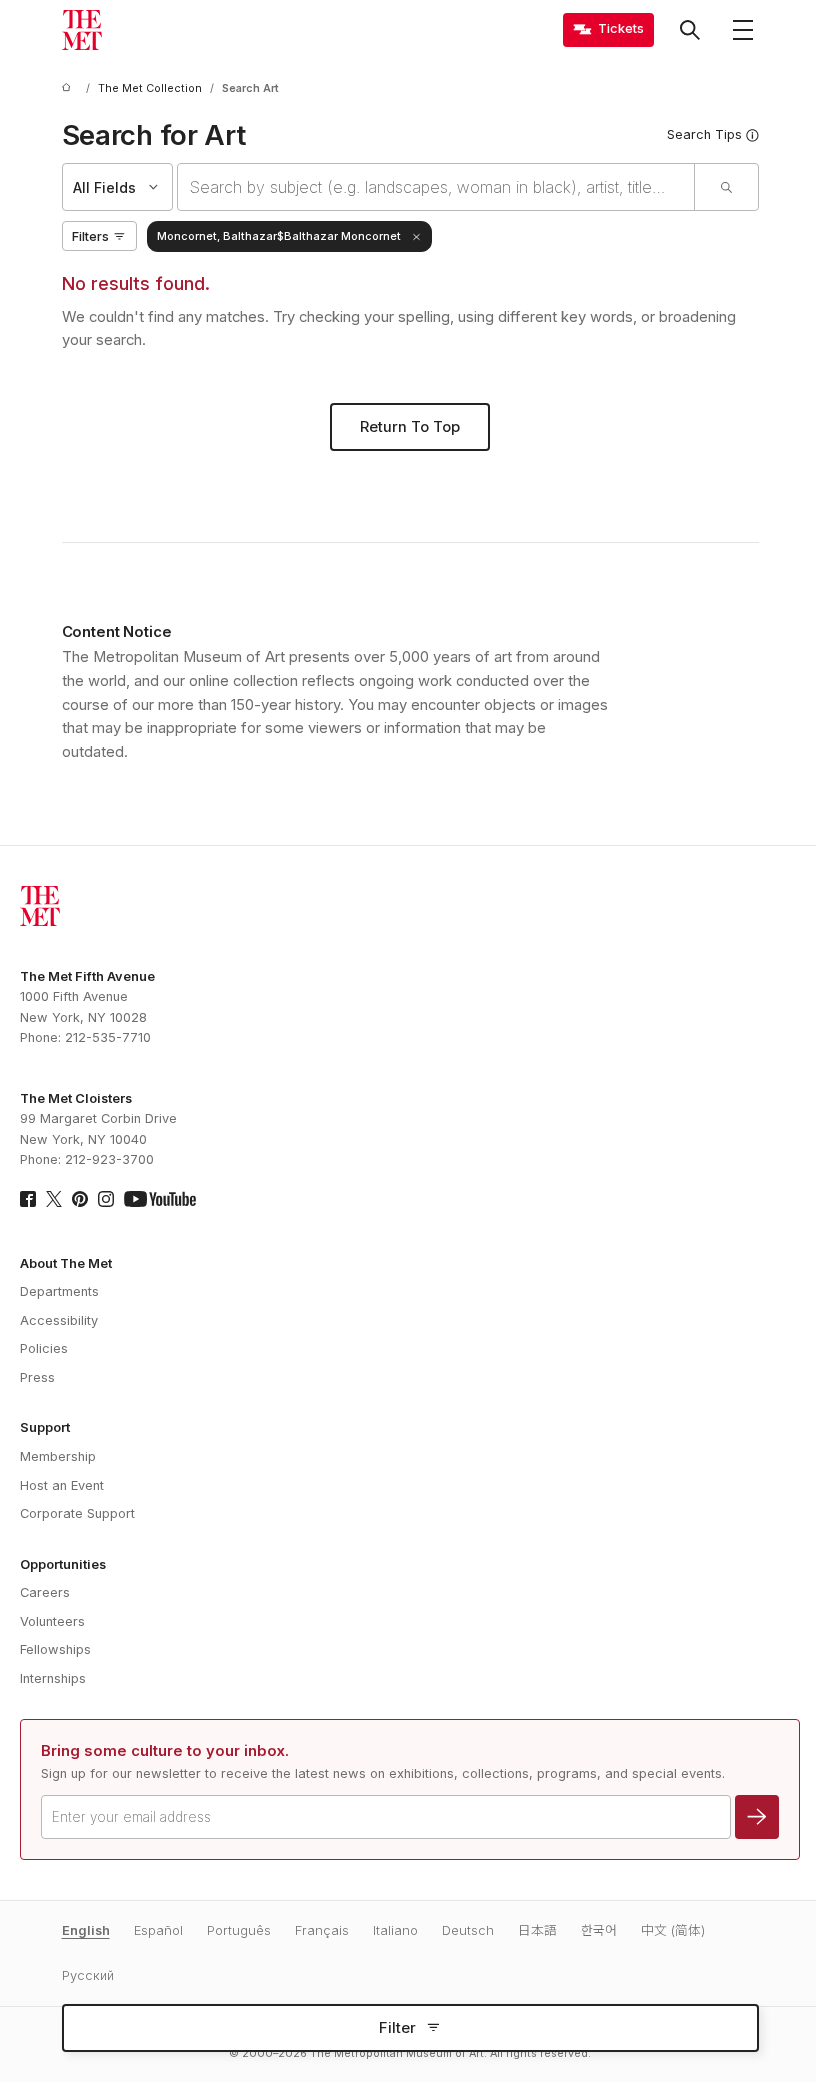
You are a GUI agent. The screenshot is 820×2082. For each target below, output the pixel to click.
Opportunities (63, 1564)
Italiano (395, 1930)
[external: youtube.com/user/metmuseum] (160, 1199)
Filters (90, 236)
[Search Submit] (726, 187)
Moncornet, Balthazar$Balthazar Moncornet (279, 236)
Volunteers (52, 1621)
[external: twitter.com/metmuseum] (54, 1199)
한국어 (599, 1930)
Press (37, 1377)
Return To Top (410, 427)
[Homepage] (82, 30)
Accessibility (59, 1320)
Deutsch (468, 1930)
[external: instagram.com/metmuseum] (106, 1199)
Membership (58, 1456)
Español (158, 1930)
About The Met (66, 1263)
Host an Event (62, 1485)
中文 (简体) (673, 1930)
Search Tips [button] (704, 134)
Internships (53, 1678)
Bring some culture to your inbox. (165, 1751)
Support (45, 1427)
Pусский (88, 1975)
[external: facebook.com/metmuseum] (28, 1199)
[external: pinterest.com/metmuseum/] (80, 1199)
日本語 (537, 1930)
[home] (70, 88)
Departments (59, 1291)
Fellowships (55, 1649)
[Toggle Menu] (743, 30)
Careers (45, 1592)
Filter (397, 2028)
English (86, 1930)
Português (239, 1930)
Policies (44, 1348)
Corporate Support (77, 1513)
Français (322, 1930)
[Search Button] (690, 30)
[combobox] (436, 187)
